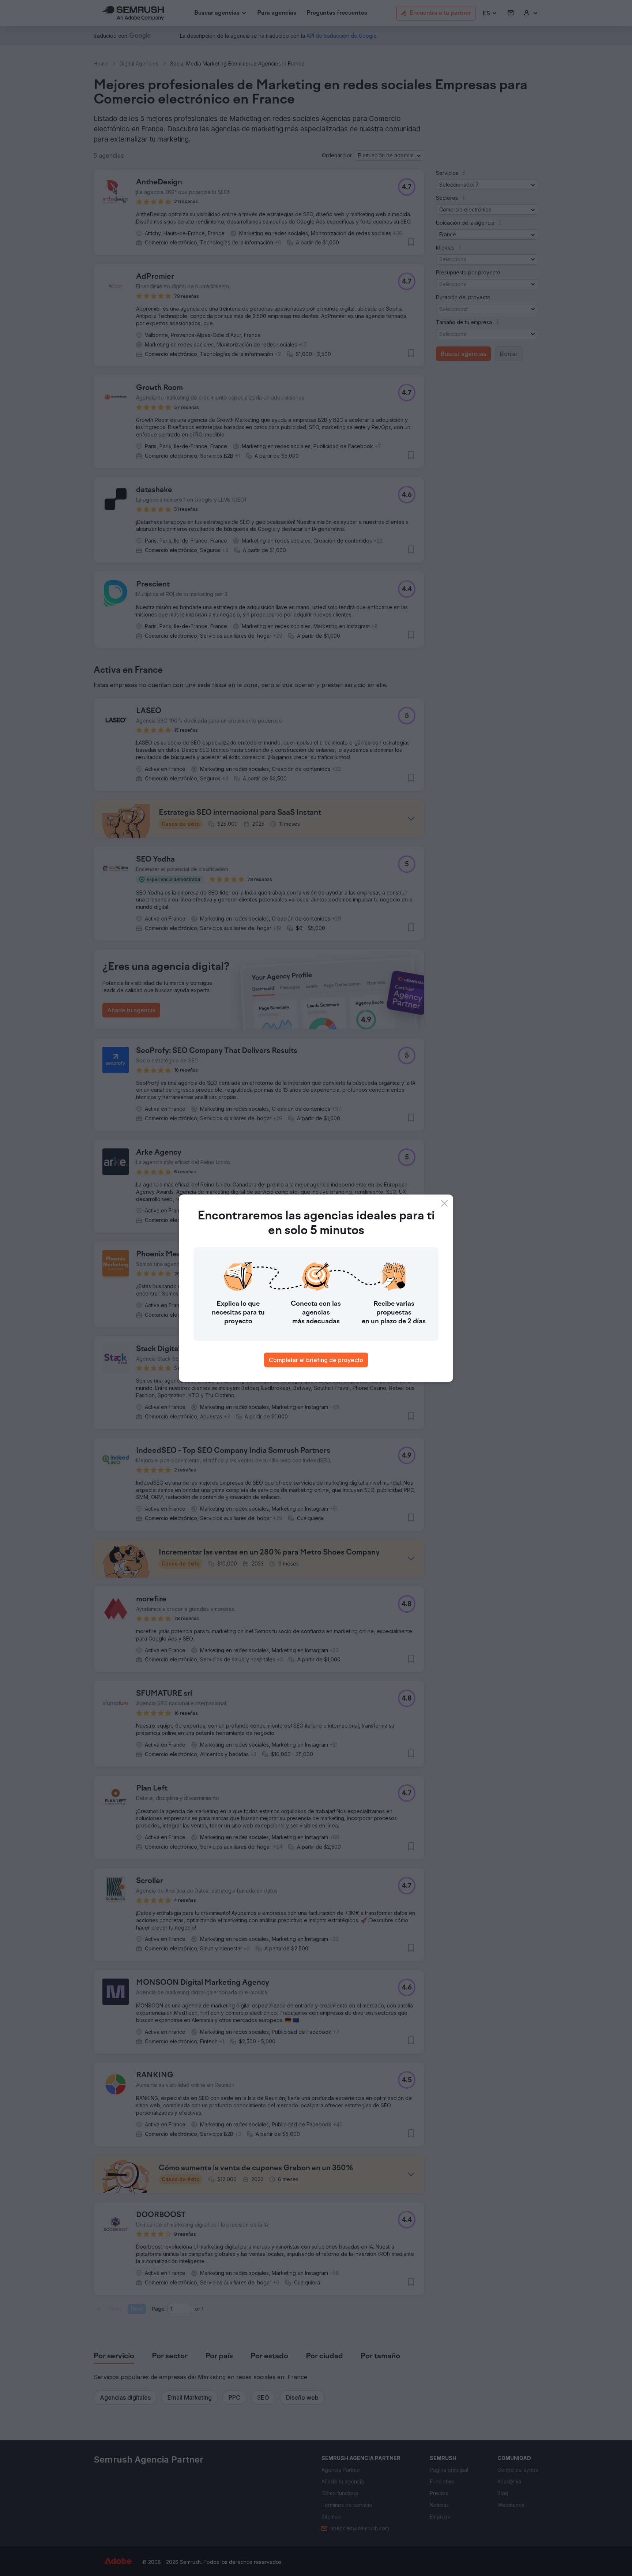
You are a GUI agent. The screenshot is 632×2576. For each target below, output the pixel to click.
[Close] (444, 1203)
